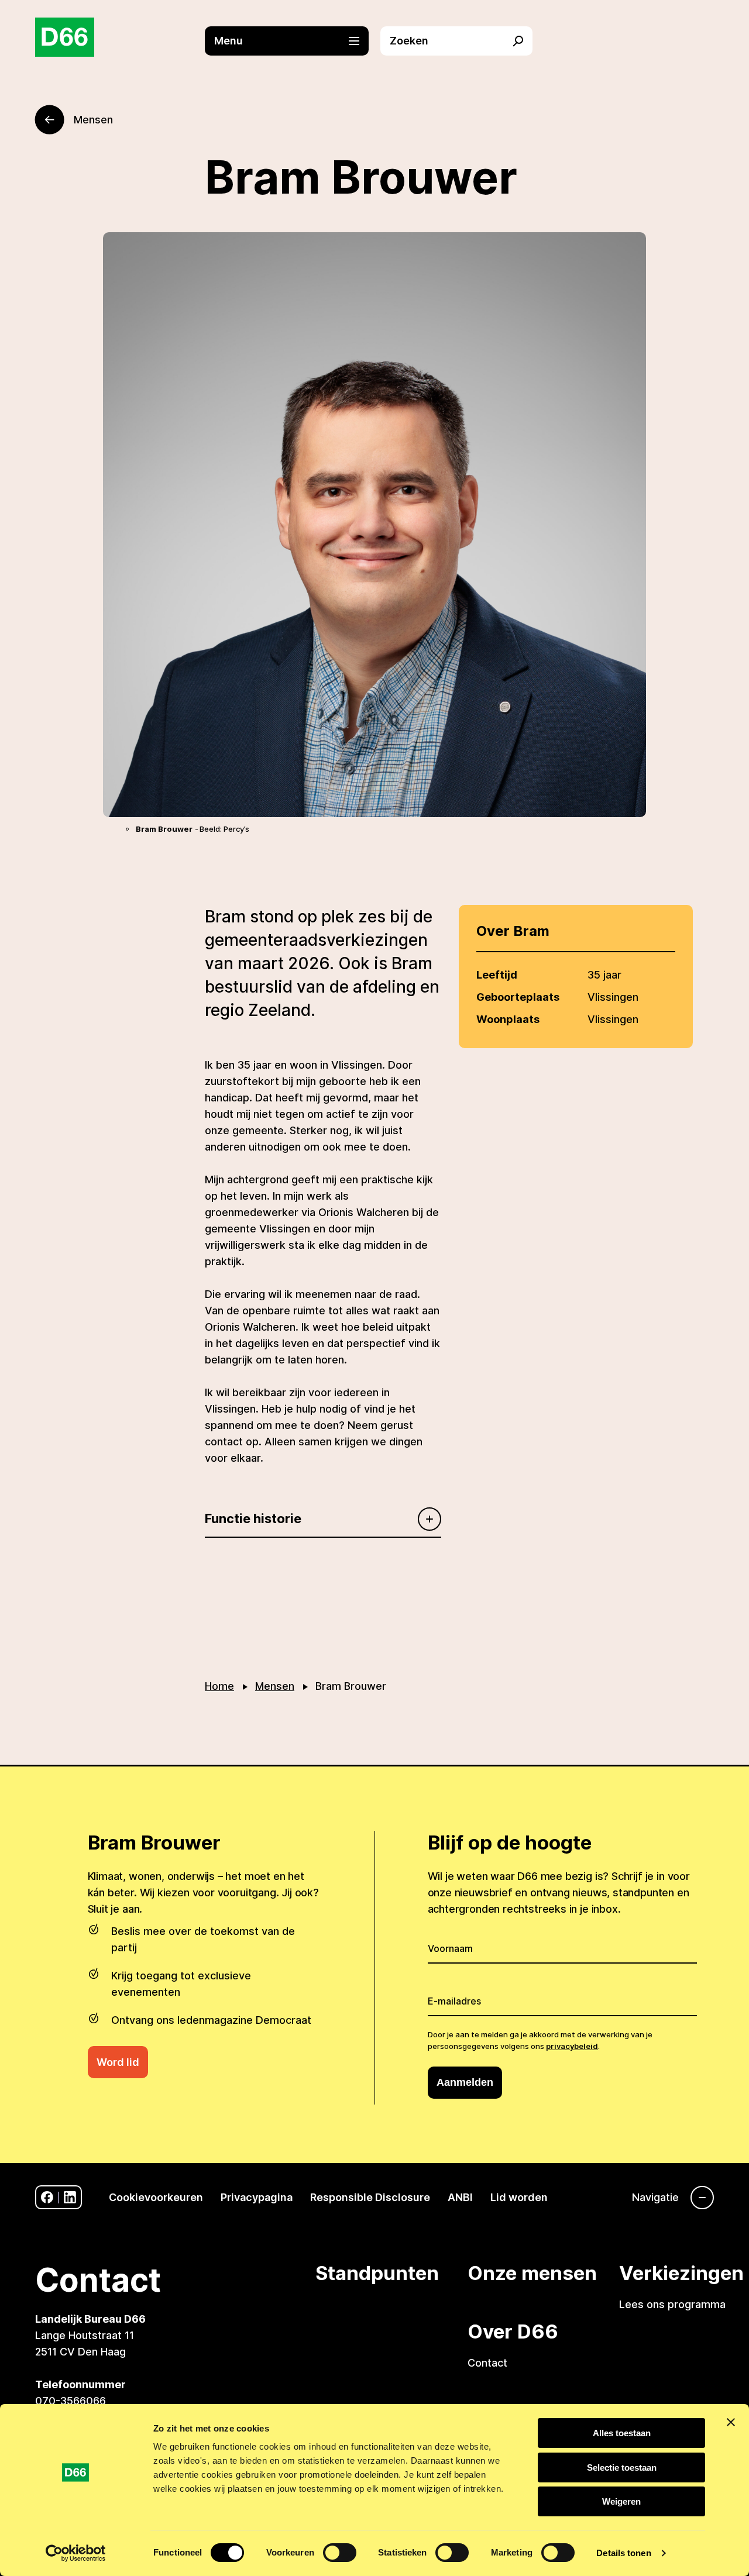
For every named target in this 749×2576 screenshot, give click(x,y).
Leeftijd (497, 975)
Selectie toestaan (622, 2467)
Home (219, 1686)
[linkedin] (70, 2197)
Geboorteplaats (518, 997)
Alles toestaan (622, 2433)
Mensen (275, 1686)
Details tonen (623, 2553)
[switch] (340, 2553)
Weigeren (621, 2501)
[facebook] (47, 2197)
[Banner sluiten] (731, 2422)
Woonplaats (508, 1019)
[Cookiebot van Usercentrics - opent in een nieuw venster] (76, 2553)
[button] (293, 41)
